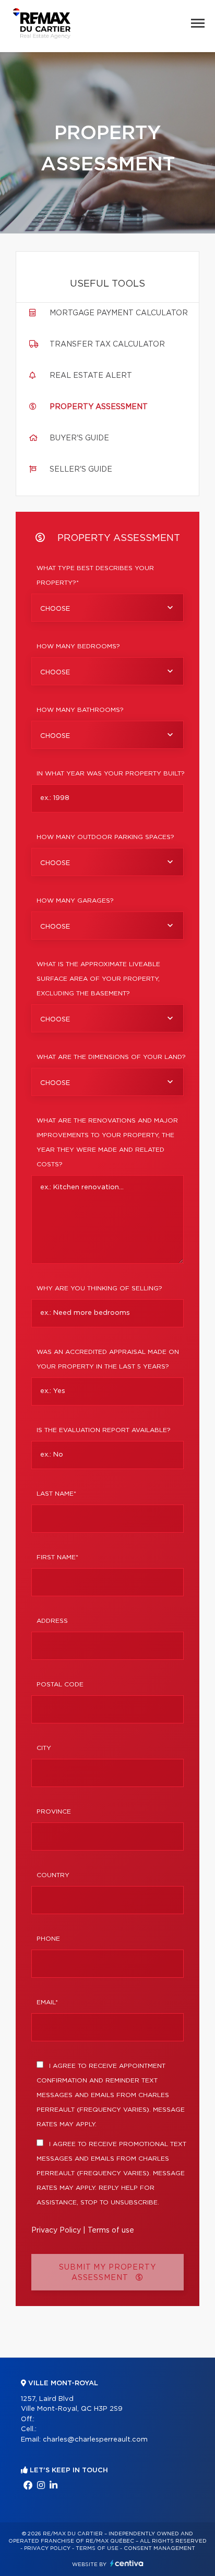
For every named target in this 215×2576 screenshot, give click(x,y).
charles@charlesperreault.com (95, 2440)
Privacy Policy (56, 2230)
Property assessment (99, 407)
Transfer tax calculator (107, 344)
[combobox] (107, 608)
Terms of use (111, 2230)
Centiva (127, 2563)
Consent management (159, 2548)
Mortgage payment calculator (119, 313)
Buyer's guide (79, 438)
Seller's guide (81, 470)
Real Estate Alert (91, 376)
